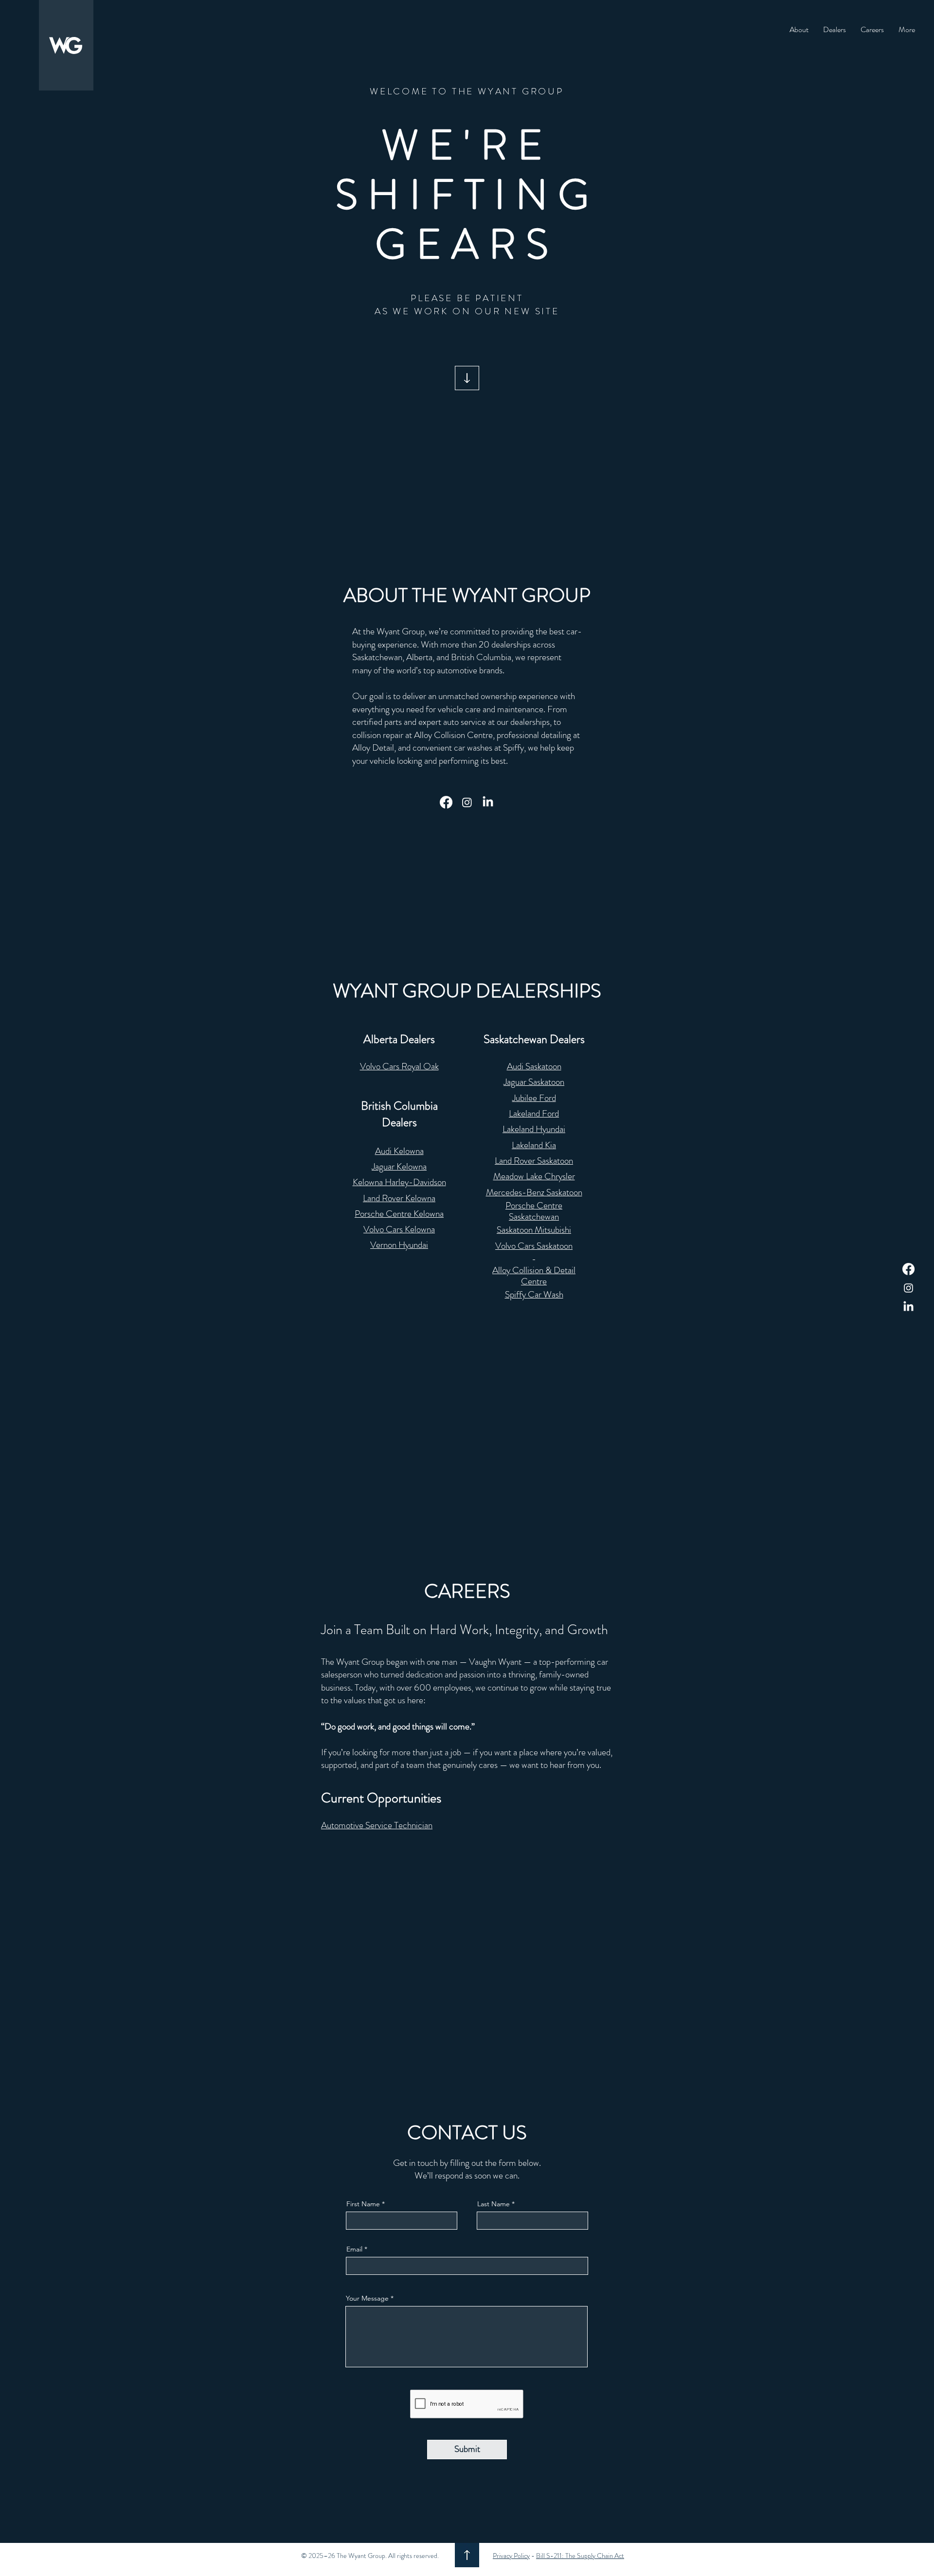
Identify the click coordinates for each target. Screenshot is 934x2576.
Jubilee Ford (534, 1098)
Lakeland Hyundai (534, 1129)
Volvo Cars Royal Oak (399, 1066)
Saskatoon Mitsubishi (534, 1230)
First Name (363, 2204)
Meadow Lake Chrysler (534, 1176)
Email (354, 2249)
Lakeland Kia (534, 1145)
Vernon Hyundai (399, 1245)
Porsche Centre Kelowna (399, 1214)
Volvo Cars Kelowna (399, 1229)
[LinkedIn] (908, 1307)
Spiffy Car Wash (534, 1294)
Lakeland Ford (534, 1113)
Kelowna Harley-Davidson (399, 1182)
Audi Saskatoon (534, 1066)
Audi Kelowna (399, 1151)
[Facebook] (908, 1269)
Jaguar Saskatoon (534, 1082)
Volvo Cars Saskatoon (534, 1246)
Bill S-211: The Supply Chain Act (580, 2556)
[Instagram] (908, 1288)
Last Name (494, 2204)
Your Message (367, 2298)
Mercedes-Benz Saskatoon (534, 1192)
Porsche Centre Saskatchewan (534, 1211)
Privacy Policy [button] (511, 2556)
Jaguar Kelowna (399, 1166)
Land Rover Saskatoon (534, 1161)
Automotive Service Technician (377, 1825)
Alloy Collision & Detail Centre (534, 1276)
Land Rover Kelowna (399, 1198)
